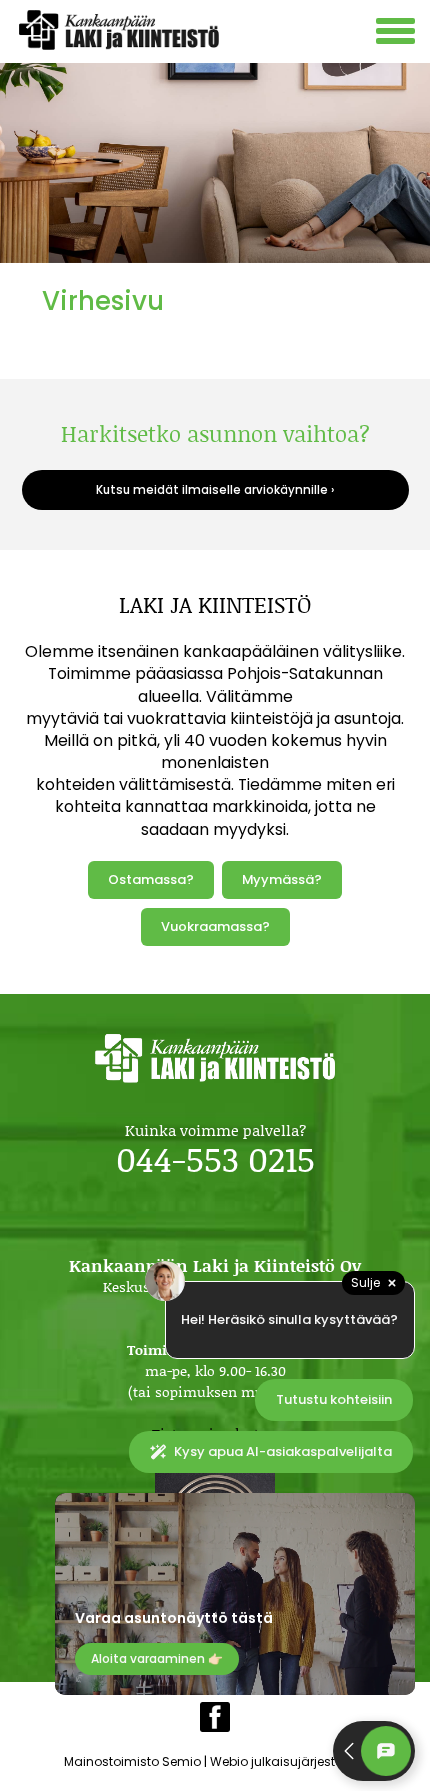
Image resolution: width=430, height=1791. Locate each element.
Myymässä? (282, 879)
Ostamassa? (151, 879)
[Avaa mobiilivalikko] (398, 33)
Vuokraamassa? (215, 926)
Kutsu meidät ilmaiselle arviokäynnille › (215, 490)
